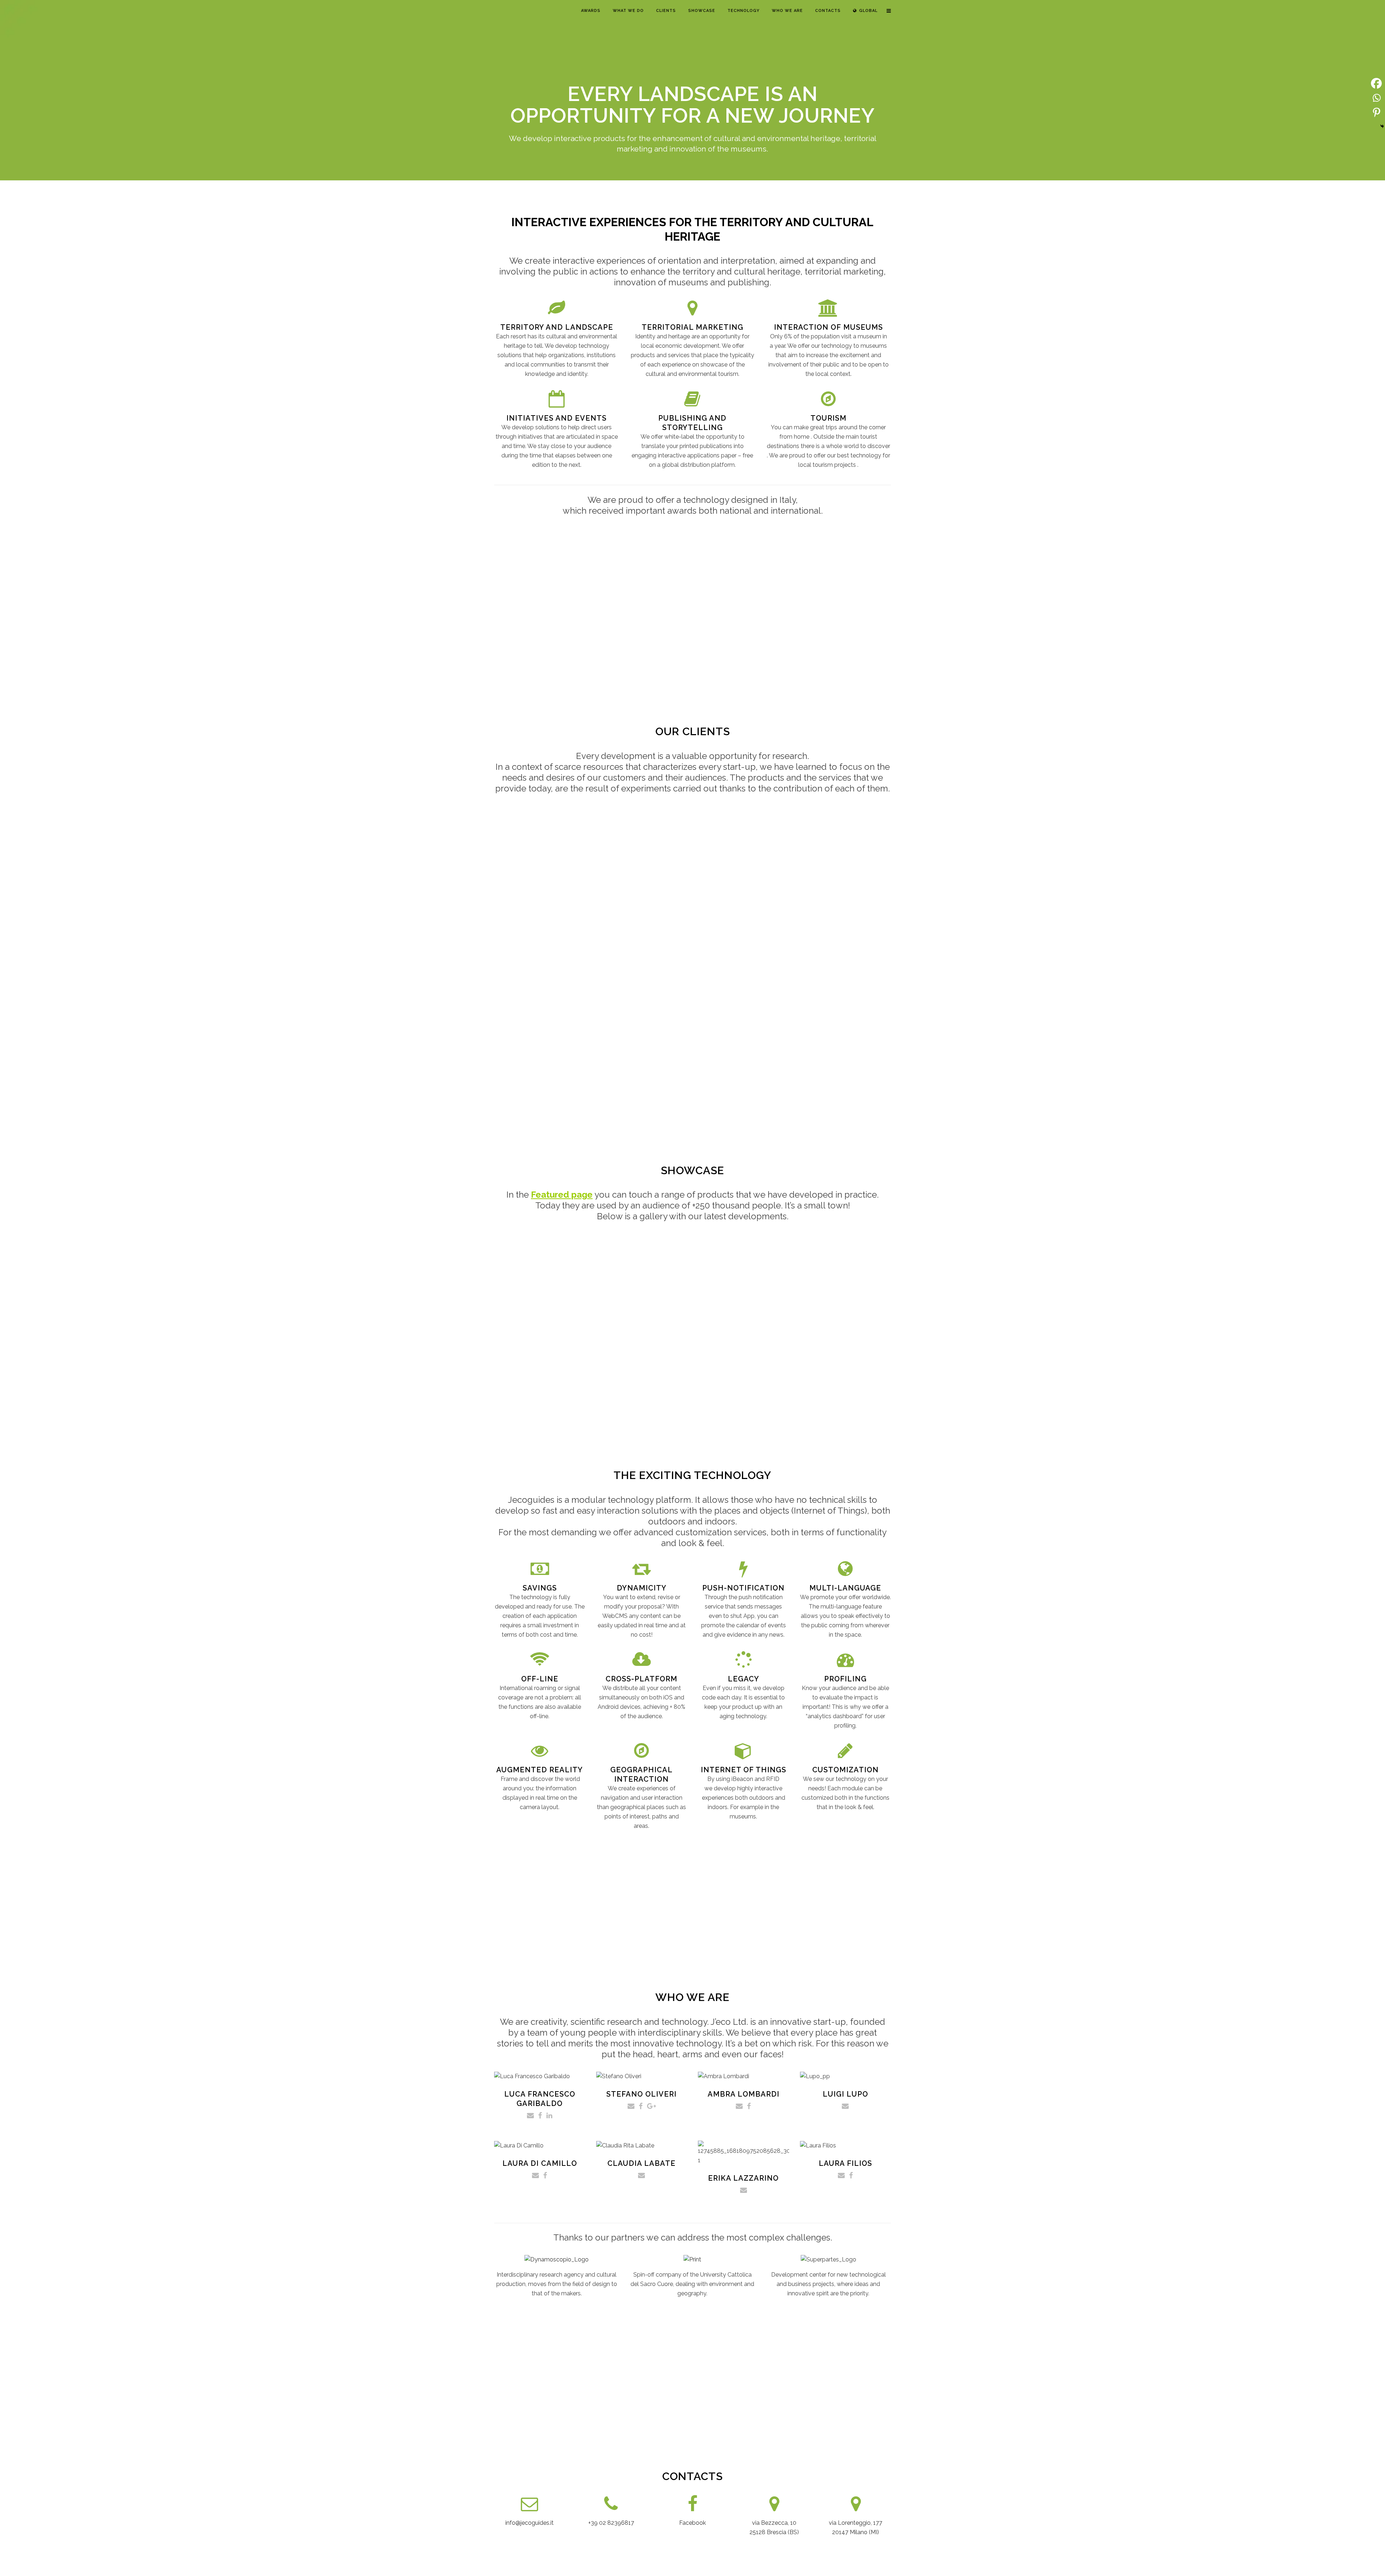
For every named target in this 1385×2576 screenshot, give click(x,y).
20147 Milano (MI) (856, 2532)
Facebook (692, 2523)
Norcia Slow (317, 1323)
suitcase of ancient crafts (90, 1321)
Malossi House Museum (479, 1305)
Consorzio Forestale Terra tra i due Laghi (662, 1338)
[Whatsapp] (1376, 98)
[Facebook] (1376, 83)
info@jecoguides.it (529, 2523)
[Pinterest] (1376, 112)
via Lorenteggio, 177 (856, 2523)
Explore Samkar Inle (1318, 1291)
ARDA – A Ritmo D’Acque (1204, 1300)
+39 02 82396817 (611, 2523)
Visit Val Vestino (836, 1298)
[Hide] (1382, 126)
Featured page (562, 1195)
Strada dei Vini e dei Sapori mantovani (1308, 1378)
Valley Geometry (1030, 1304)
